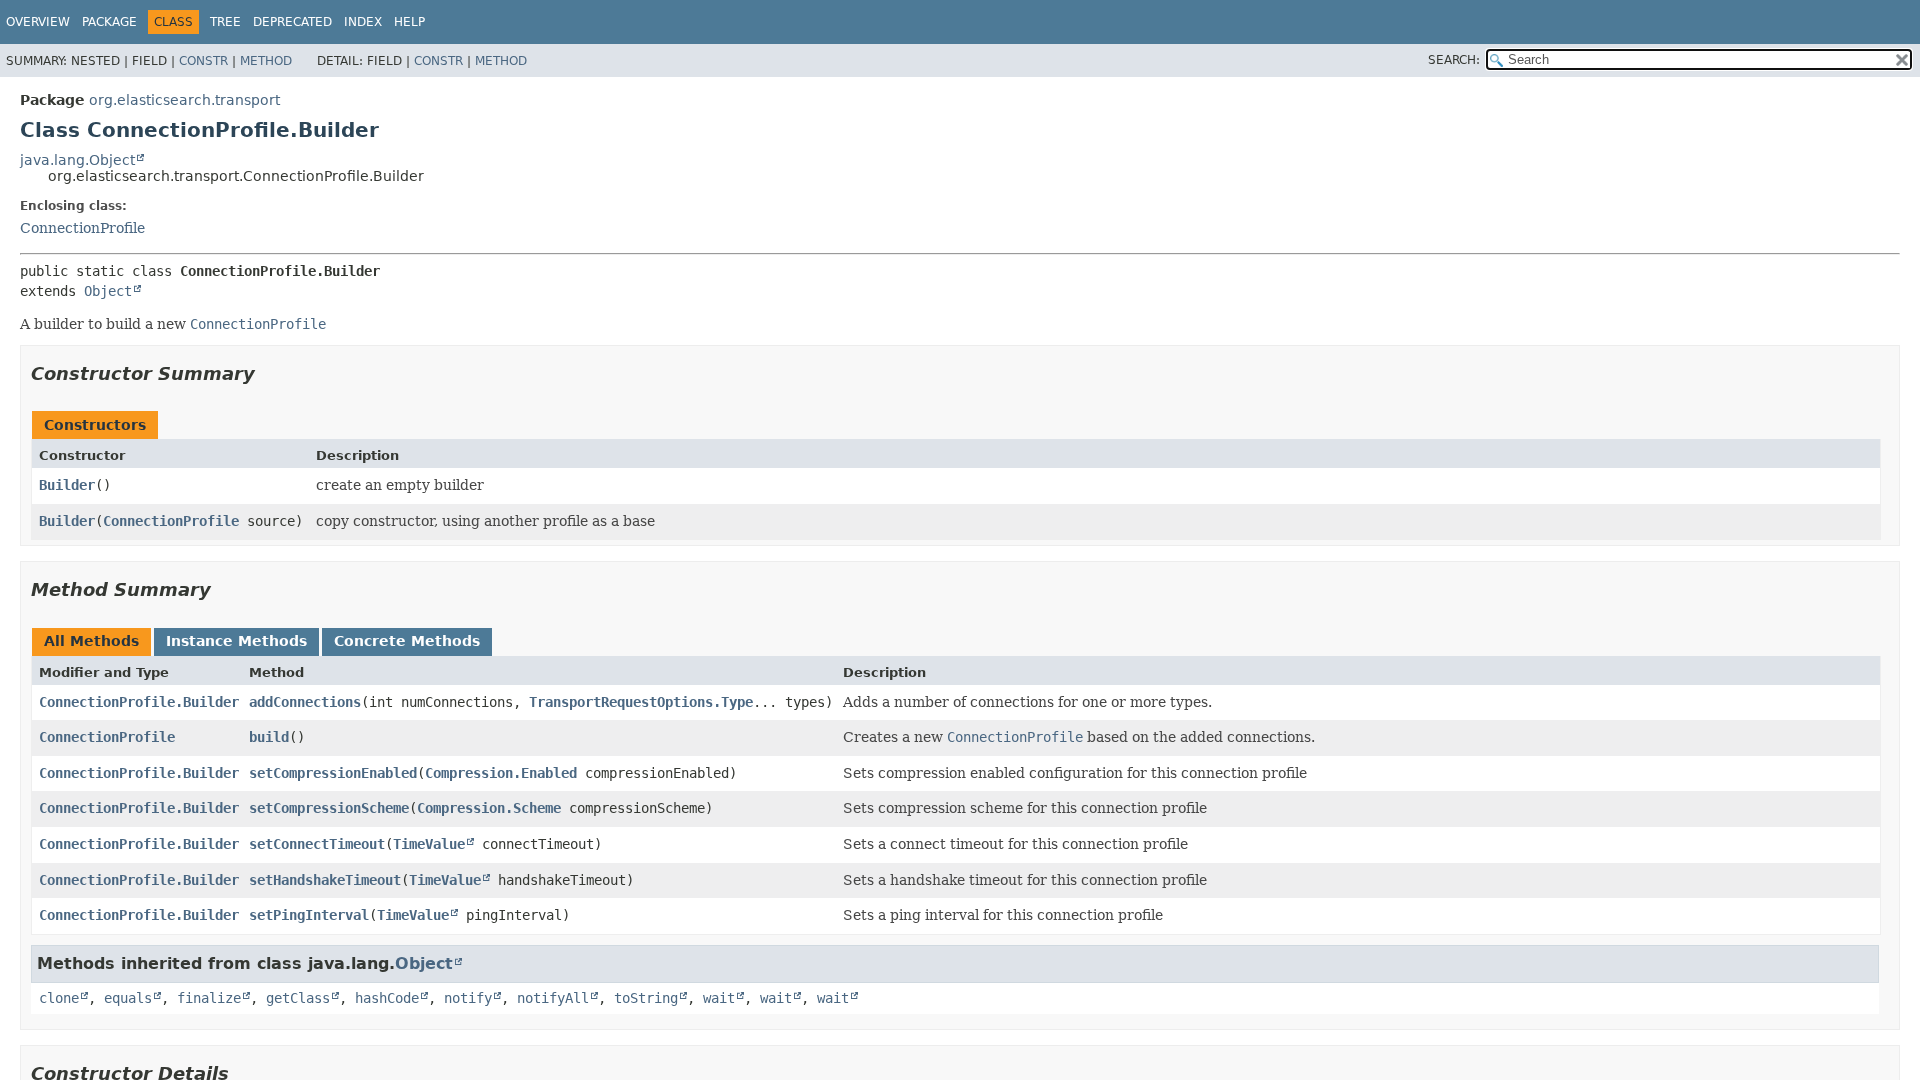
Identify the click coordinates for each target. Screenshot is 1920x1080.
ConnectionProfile (82, 228)
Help (409, 22)
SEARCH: (1454, 60)
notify (468, 998)
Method (266, 61)
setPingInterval (309, 915)
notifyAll (553, 998)
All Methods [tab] (91, 641)
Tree (225, 22)
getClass (298, 998)
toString (646, 998)
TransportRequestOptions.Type (641, 702)
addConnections (305, 702)
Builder (67, 485)
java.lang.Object (77, 160)
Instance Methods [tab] (236, 641)
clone (59, 998)
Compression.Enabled (501, 773)
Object (108, 291)
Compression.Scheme (489, 808)
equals (128, 998)
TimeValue (429, 844)
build (269, 737)
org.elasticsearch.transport (184, 100)
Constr (203, 61)
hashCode (387, 998)
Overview (38, 22)
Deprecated (292, 22)
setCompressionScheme (329, 808)
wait (719, 998)
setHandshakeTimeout (325, 880)
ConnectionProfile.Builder (139, 702)
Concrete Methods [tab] (407, 641)
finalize (209, 998)
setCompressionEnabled (333, 773)
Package (109, 22)
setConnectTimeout (317, 844)
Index (363, 22)
